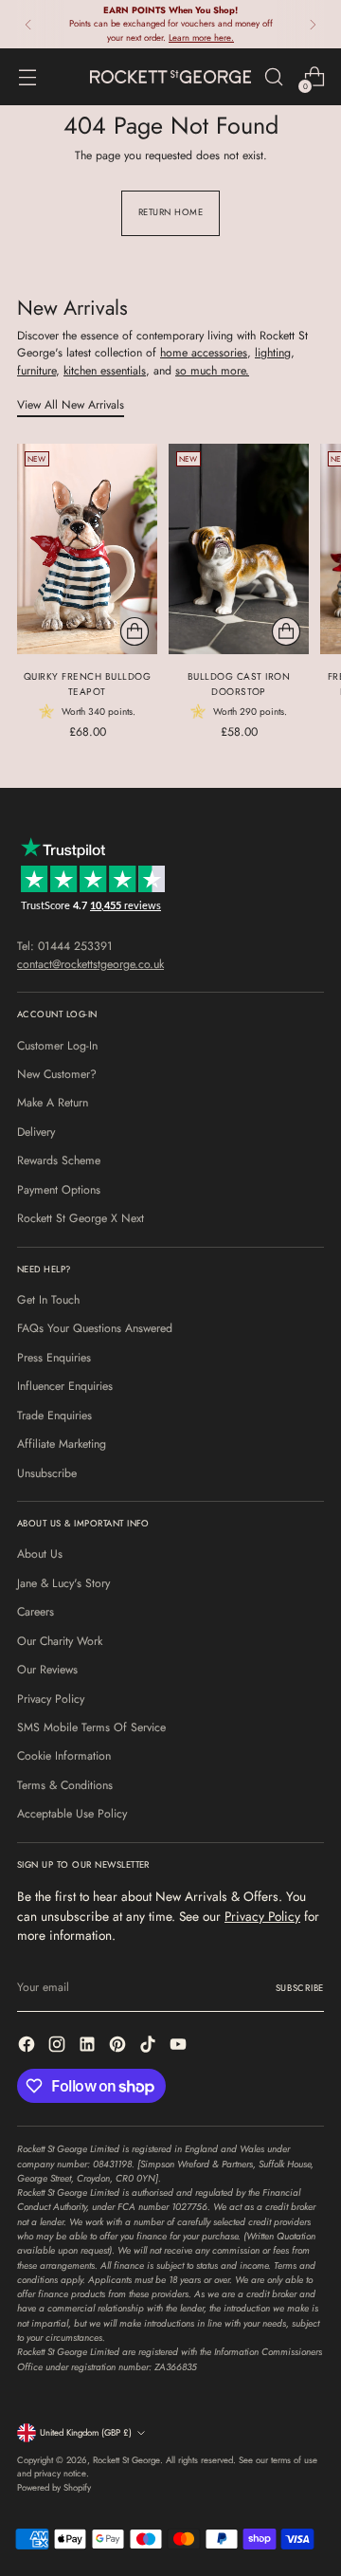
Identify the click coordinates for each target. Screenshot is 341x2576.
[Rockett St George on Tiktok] (150, 2046)
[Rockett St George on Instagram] (59, 2046)
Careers (36, 1612)
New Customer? (57, 1074)
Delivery (36, 1132)
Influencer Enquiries (65, 1386)
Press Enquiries (54, 1358)
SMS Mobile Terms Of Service (91, 1727)
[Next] (313, 24)
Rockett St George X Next (81, 1218)
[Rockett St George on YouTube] (180, 2046)
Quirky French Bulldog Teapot (88, 684)
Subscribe (300, 1988)
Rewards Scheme (59, 1160)
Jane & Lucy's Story (63, 1583)
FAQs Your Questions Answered (95, 1328)
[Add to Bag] (135, 631)
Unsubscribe (47, 1473)
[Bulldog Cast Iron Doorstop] (239, 549)
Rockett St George (126, 2460)
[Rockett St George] (170, 76)
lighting (273, 353)
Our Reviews (47, 1670)
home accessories (204, 353)
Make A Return (53, 1103)
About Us (40, 1554)
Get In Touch (48, 1300)
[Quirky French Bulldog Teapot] (87, 549)
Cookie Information (64, 1756)
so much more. (212, 371)
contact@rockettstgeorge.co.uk (90, 964)
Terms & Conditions (65, 1785)
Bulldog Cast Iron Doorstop (239, 684)
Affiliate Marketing (62, 1444)
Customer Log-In (57, 1046)
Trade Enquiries (54, 1416)
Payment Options (59, 1190)
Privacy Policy (51, 1699)
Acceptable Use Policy (72, 1814)
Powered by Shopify (54, 2488)
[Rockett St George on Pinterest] (119, 2046)
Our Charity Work (60, 1641)
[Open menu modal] (27, 77)
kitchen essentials (105, 371)
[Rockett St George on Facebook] (28, 2046)
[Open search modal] (273, 77)
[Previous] (28, 24)
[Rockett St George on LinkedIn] (89, 2046)
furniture (36, 371)
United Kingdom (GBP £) (86, 2433)
